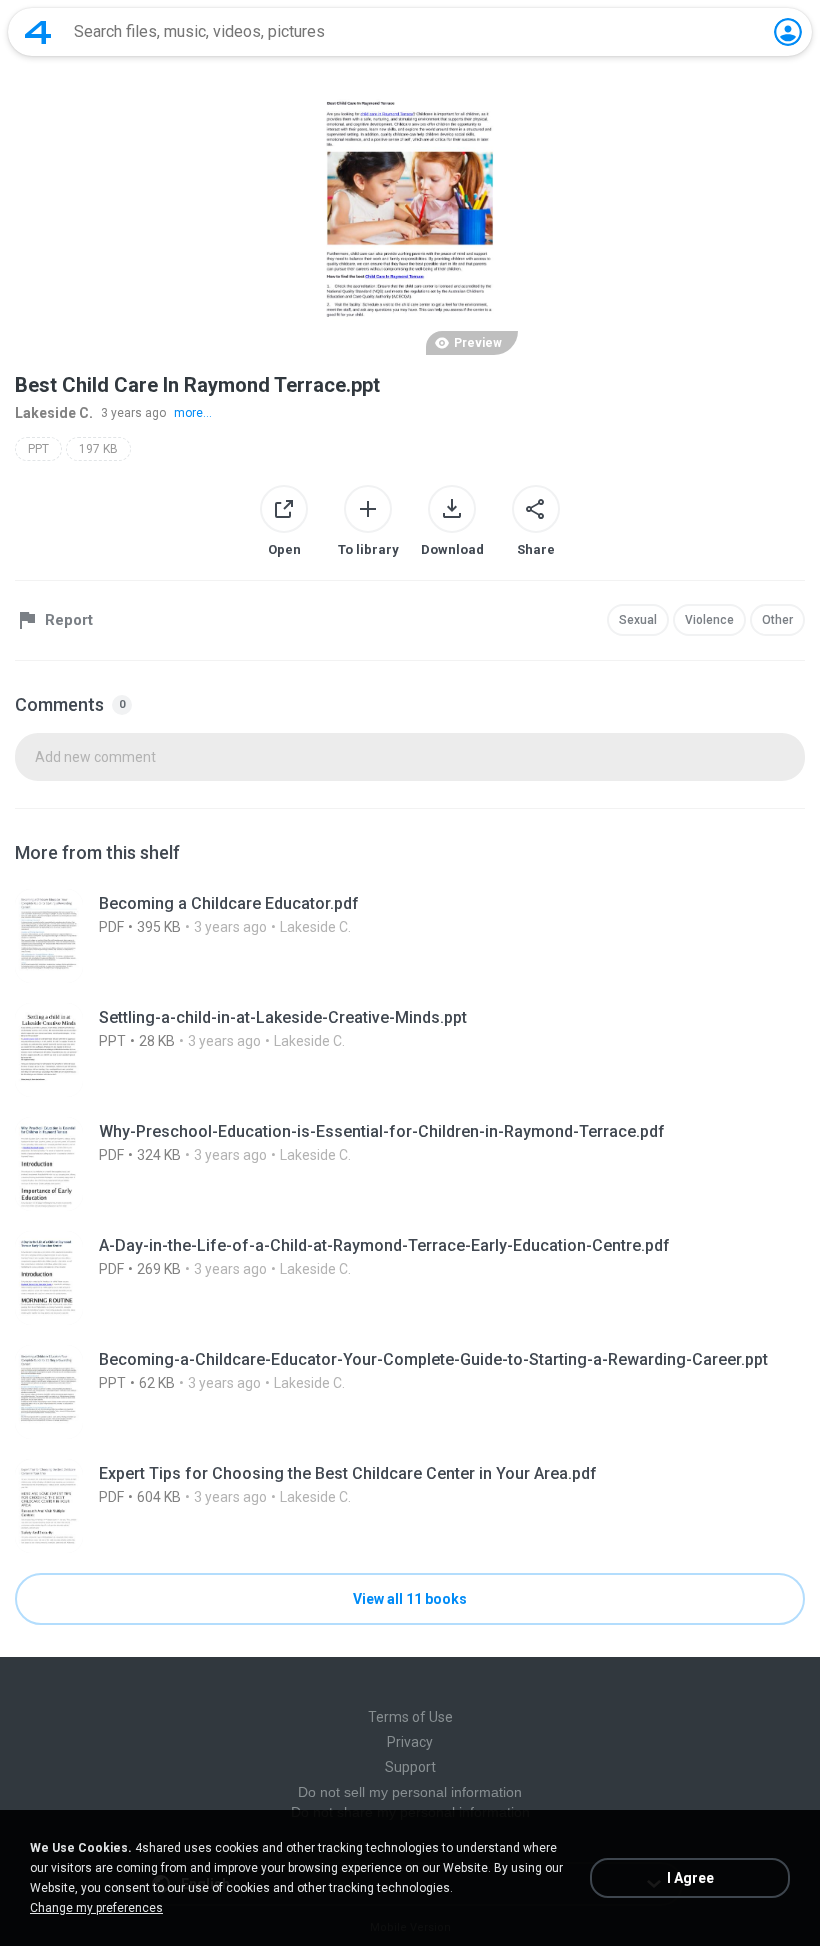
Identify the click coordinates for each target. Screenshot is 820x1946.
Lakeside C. (54, 413)
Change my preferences (96, 1908)
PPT (38, 449)
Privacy (410, 1742)
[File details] (410, 936)
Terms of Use (410, 1717)
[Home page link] (38, 32)
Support (410, 1767)
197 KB (98, 449)
